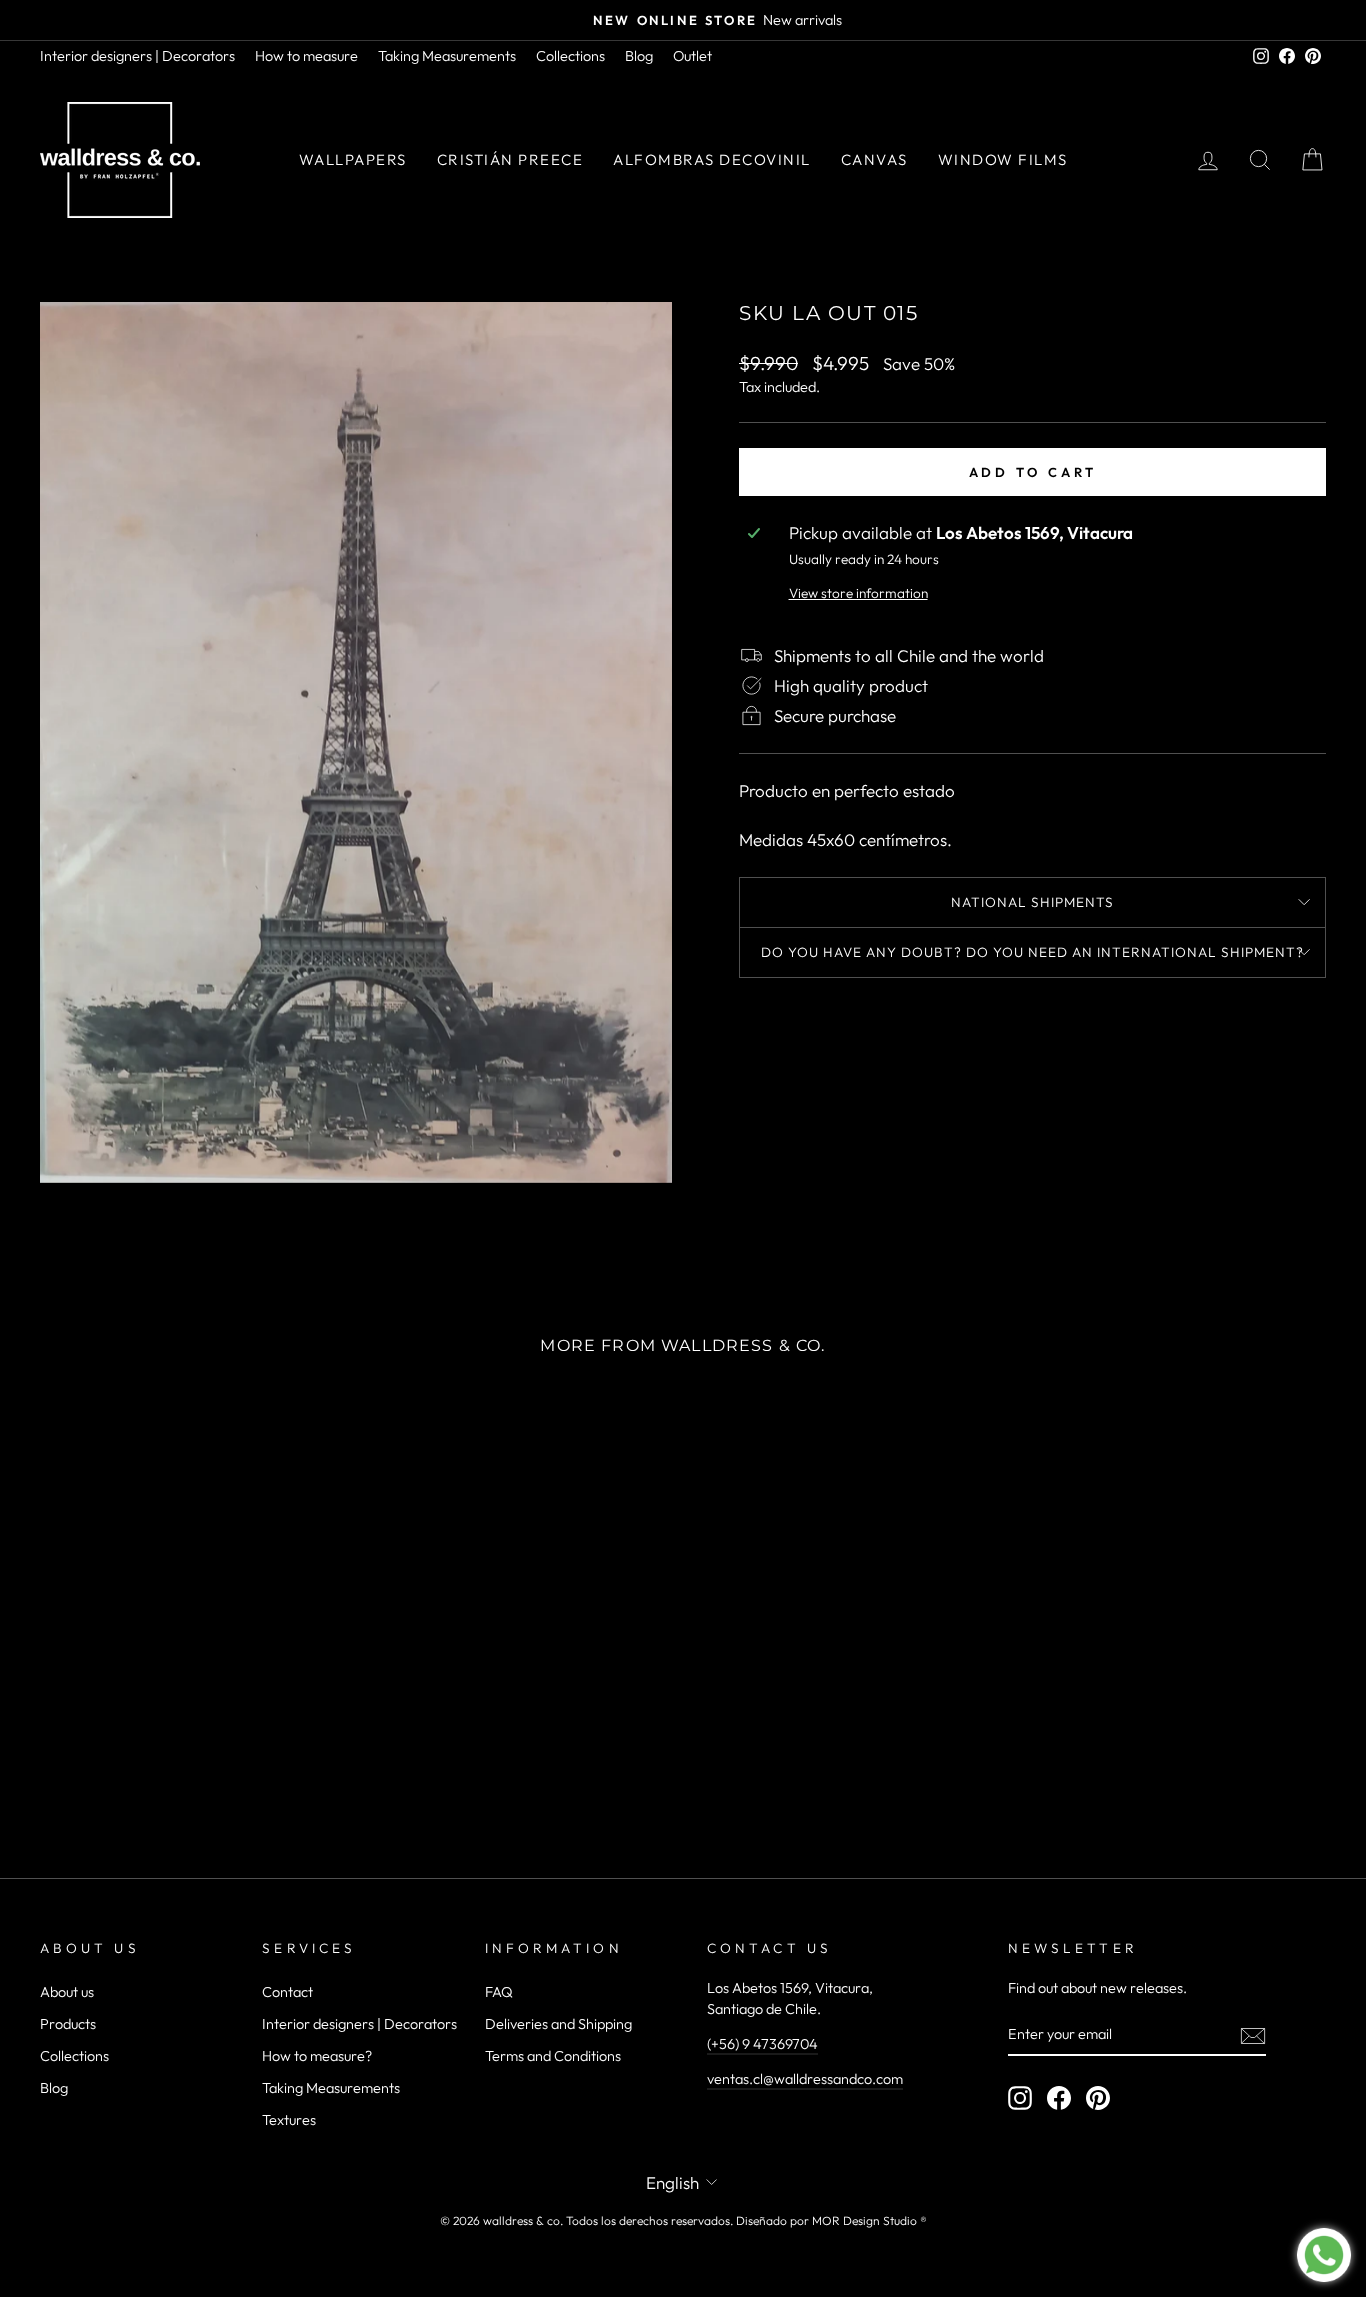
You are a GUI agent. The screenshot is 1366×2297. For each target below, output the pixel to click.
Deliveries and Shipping (558, 2024)
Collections (570, 56)
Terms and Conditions (553, 2056)
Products (68, 2024)
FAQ (499, 1992)
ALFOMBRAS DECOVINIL (712, 159)
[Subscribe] (1253, 2035)
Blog (639, 56)
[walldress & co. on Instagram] (1020, 2098)
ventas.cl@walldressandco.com (805, 2079)
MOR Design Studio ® (869, 2220)
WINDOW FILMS (1003, 159)
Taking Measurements (447, 56)
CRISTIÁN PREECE (510, 159)
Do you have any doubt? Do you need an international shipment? (1032, 952)
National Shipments (1032, 902)
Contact (287, 1992)
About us (67, 1992)
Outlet (692, 56)
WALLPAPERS (353, 159)
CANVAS (874, 159)
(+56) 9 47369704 (762, 2044)
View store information (858, 593)
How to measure (306, 56)
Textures (289, 2120)
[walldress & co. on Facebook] (1059, 2098)
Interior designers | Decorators (137, 56)
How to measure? (317, 2056)
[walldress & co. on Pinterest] (1098, 2098)
